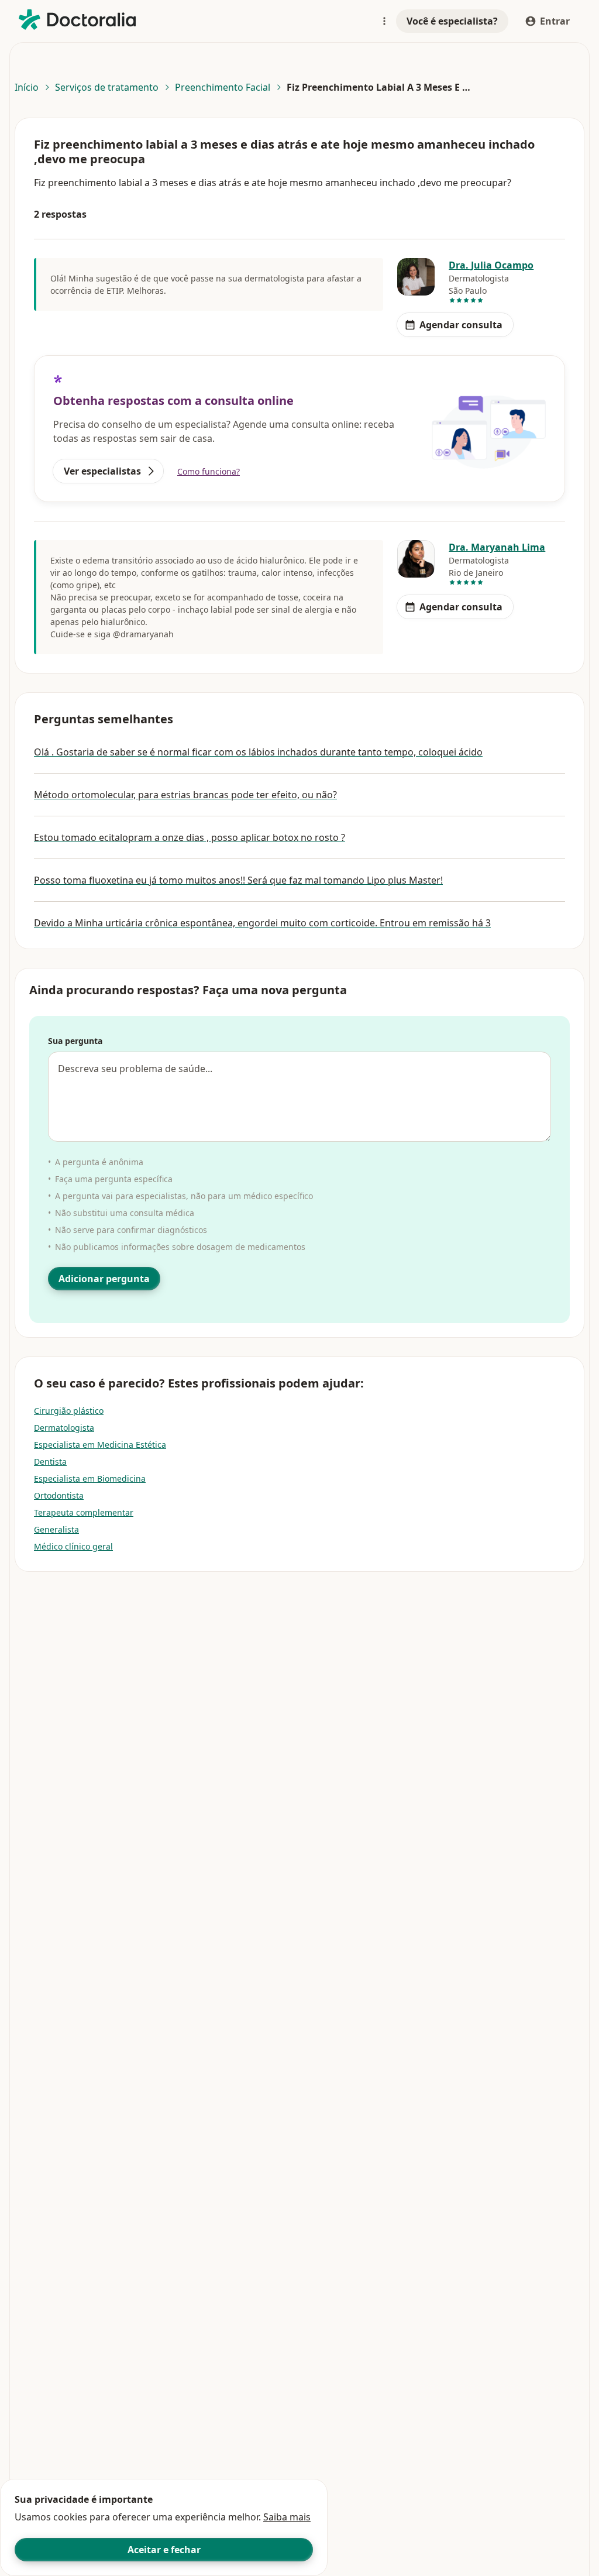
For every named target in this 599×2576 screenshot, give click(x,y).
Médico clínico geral (73, 1546)
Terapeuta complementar (84, 1512)
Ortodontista (59, 1495)
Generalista (56, 1529)
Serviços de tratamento (107, 87)
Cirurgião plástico (69, 1411)
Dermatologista (64, 1428)
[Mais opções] (384, 21)
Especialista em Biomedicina (90, 1478)
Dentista (50, 1462)
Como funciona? (209, 471)
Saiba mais (287, 2517)
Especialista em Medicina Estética (100, 1445)
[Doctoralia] (77, 20)
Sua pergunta (75, 1041)
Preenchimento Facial (223, 87)
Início (27, 87)
